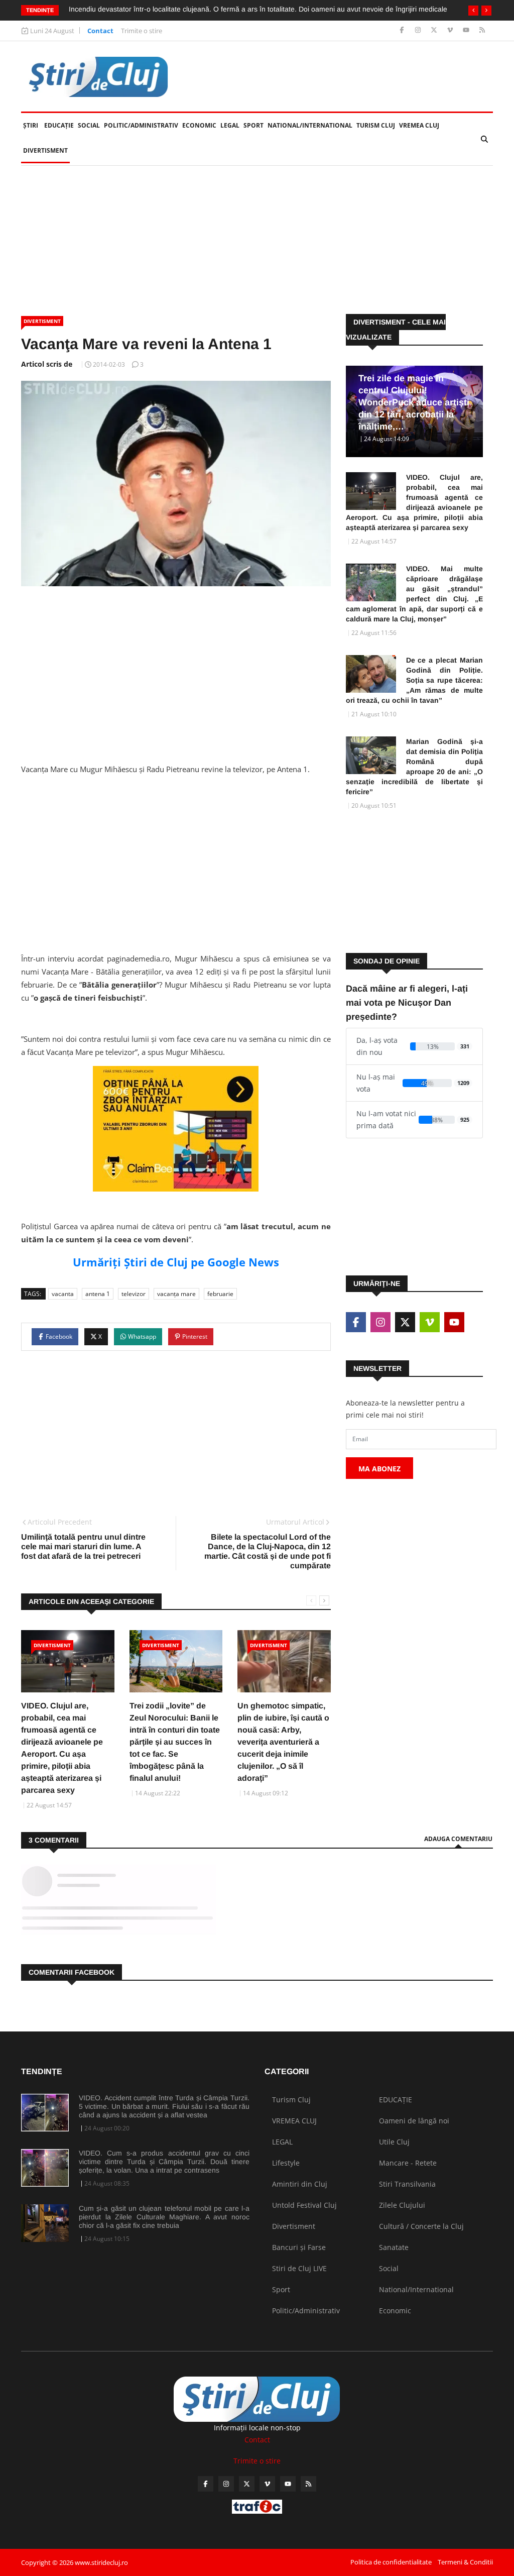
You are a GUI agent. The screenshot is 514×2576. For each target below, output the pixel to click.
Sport (253, 125)
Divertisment (45, 150)
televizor (134, 1294)
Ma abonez (379, 1469)
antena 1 (98, 1294)
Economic (199, 125)
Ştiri (31, 125)
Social (89, 125)
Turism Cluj (376, 125)
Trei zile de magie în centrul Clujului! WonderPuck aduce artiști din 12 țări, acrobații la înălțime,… (414, 402)
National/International (310, 125)
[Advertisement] (257, 240)
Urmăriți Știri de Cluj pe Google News (176, 1262)
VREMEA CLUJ (419, 125)
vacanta (63, 1294)
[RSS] (482, 30)
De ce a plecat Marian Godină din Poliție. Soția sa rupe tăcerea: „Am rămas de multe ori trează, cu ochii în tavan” (414, 680)
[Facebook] (403, 30)
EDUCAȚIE (60, 125)
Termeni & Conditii (465, 2562)
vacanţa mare (176, 1294)
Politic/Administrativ (141, 125)
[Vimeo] (451, 30)
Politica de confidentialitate (391, 2562)
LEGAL (230, 125)
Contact (100, 31)
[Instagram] (419, 30)
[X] (435, 30)
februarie (220, 1294)
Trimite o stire (142, 31)
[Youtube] (467, 30)
